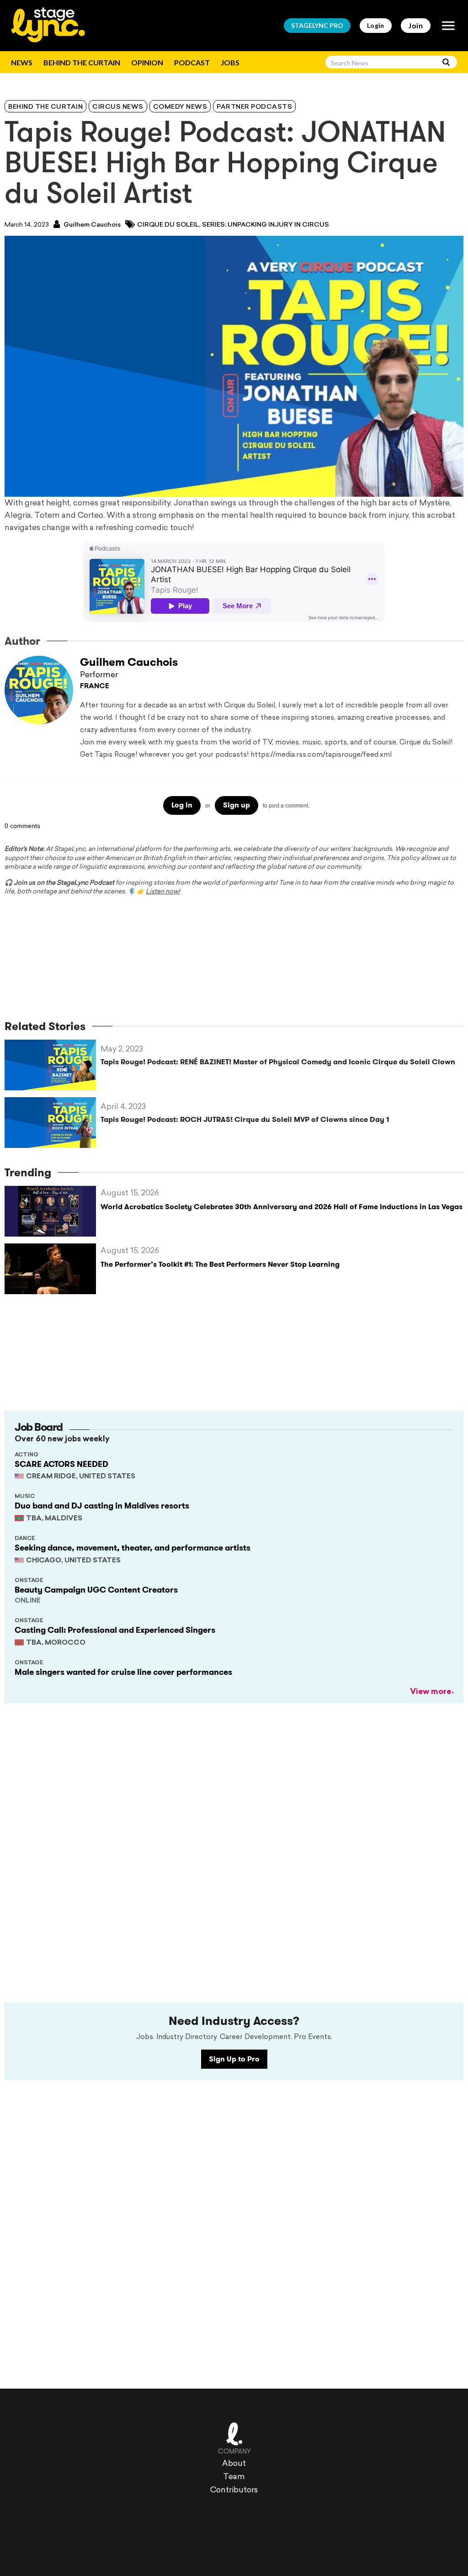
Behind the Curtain (82, 62)
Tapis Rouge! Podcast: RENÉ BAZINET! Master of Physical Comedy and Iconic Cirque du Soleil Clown (278, 1062)
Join (416, 25)
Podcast (192, 62)
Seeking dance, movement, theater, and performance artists (133, 1548)
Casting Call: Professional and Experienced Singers (115, 1630)
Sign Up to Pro (234, 2059)
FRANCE (95, 687)
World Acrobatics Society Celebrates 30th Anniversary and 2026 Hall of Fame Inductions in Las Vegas (282, 1207)
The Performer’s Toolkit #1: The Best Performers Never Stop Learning (220, 1264)
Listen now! (163, 892)
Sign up (237, 805)
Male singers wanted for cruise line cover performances (123, 1672)
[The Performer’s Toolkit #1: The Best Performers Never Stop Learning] (53, 1269)
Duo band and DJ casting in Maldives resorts (102, 1506)
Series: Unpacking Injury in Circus (266, 225)
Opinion (147, 62)
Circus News (118, 107)
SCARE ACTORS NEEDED (61, 1464)
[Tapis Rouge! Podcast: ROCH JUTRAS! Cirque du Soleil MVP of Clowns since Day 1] (53, 1123)
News (22, 62)
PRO (317, 25)
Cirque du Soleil (168, 225)
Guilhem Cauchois (91, 225)
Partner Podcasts (254, 107)
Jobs (230, 62)
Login (376, 25)
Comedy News (180, 107)
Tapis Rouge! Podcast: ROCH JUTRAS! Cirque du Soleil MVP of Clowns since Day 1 (245, 1119)
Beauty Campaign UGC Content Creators (96, 1590)
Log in (182, 805)
